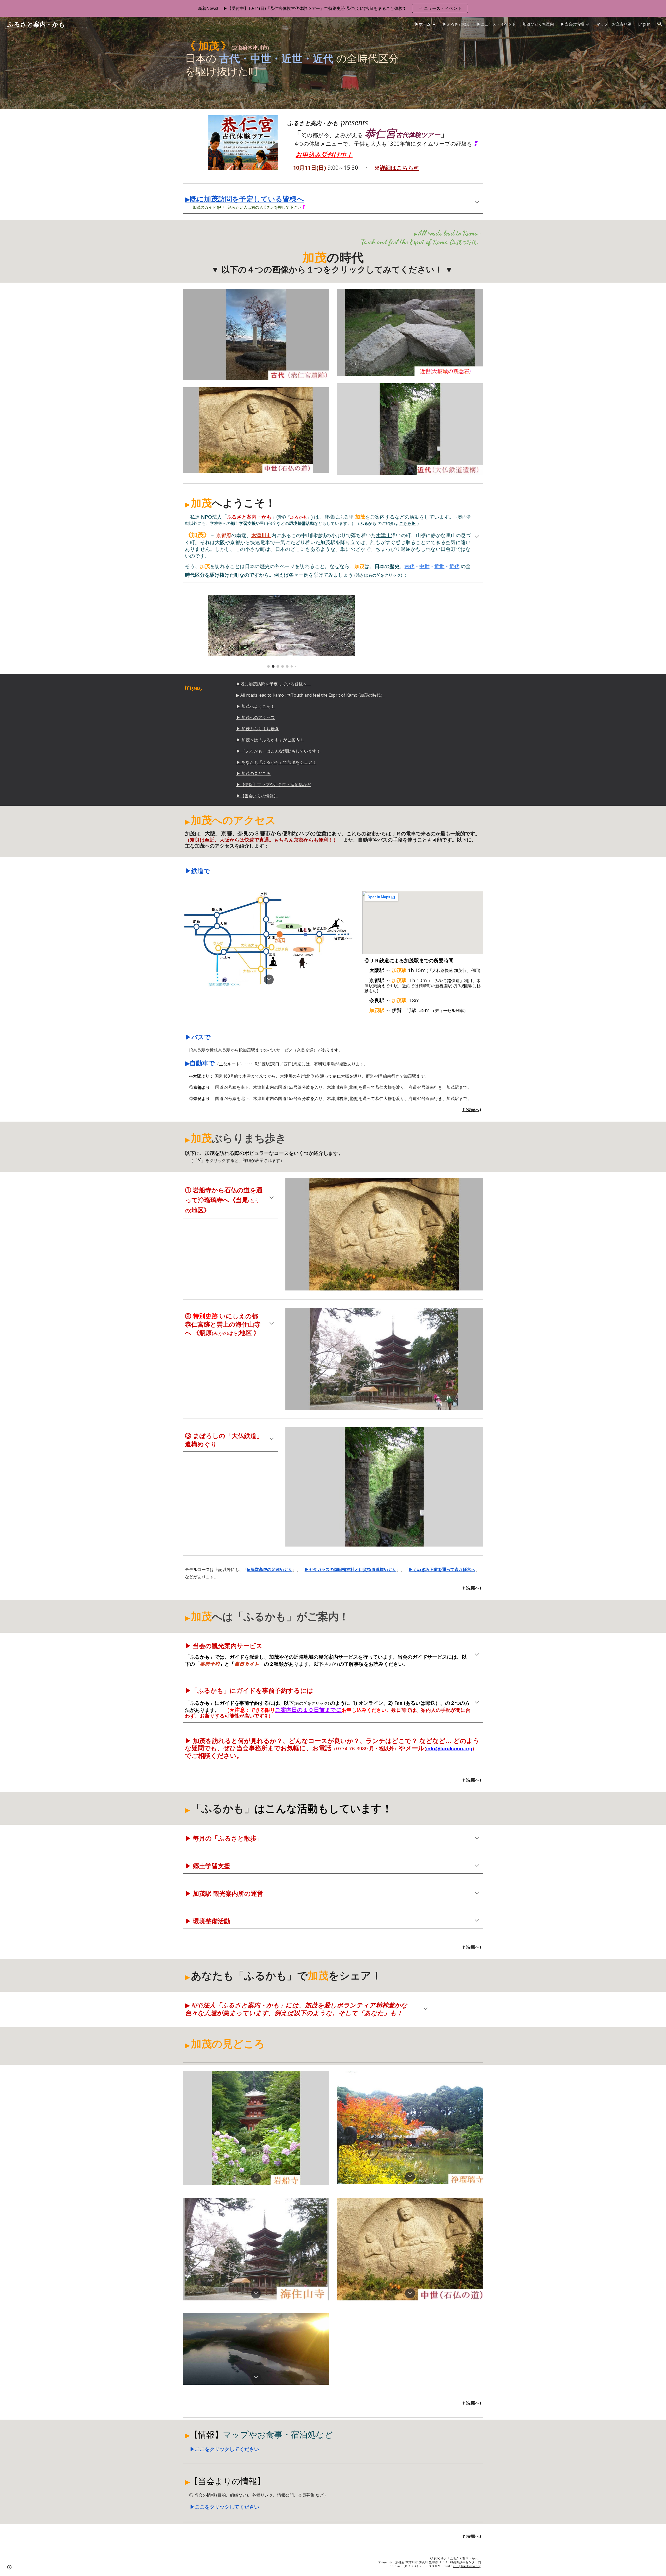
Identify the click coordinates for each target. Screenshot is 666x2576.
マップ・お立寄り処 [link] (614, 24)
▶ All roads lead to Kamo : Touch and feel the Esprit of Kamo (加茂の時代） (310, 695)
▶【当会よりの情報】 (257, 796)
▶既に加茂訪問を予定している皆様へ (274, 684)
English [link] (644, 24)
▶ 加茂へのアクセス (255, 717)
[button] (660, 24)
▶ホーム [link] (423, 24)
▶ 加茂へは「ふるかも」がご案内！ (270, 740)
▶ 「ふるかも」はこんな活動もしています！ (278, 751)
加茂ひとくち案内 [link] (538, 24)
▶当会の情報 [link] (572, 24)
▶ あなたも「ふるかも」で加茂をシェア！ (276, 762)
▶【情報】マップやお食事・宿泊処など (274, 785)
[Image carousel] (281, 631)
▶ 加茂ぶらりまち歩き (258, 729)
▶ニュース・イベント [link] (496, 24)
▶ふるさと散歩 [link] (456, 24)
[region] (333, 8)
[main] (294, 70)
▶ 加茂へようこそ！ (255, 706)
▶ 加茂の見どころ (253, 773)
